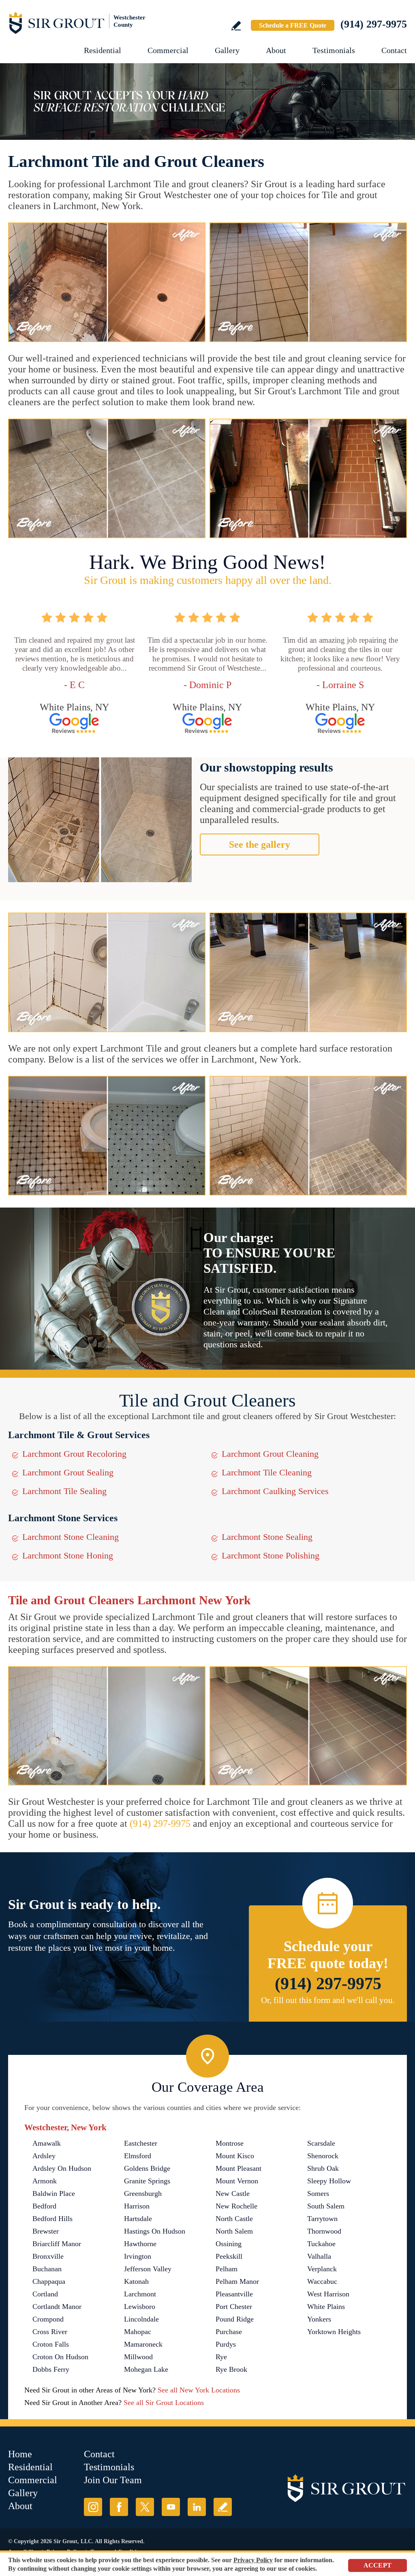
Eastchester (141, 2143)
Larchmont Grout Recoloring (74, 1454)
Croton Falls (51, 2344)
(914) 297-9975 (374, 24)
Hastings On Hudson (155, 2231)
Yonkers (319, 2319)
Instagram (93, 2507)
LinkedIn (197, 2507)
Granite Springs (147, 2181)
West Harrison (328, 2294)
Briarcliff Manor (57, 2244)
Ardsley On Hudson (62, 2168)
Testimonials (334, 50)
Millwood (138, 2357)
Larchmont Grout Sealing (68, 1472)
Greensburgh (143, 2193)
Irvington (138, 2256)
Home (20, 2454)
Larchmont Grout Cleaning (270, 1454)
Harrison (137, 2206)
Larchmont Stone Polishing (271, 1555)
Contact (394, 50)
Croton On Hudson (60, 2357)
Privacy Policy (253, 2560)
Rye (221, 2357)
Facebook (119, 2507)
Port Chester (234, 2307)
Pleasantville (234, 2294)
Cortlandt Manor (57, 2307)
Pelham (227, 2269)
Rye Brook (231, 2369)
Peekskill (229, 2256)
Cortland (45, 2294)
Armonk (45, 2181)
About (276, 50)
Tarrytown (322, 2219)
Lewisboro (140, 2307)
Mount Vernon (237, 2181)
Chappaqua (49, 2281)
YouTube (171, 2507)
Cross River (50, 2332)
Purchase (229, 2332)
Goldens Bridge (147, 2168)
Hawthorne (140, 2244)
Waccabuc (322, 2281)
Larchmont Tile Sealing (64, 1491)
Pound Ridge (235, 2319)
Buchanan (47, 2269)
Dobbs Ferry (51, 2369)
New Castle (233, 2193)
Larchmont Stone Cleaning (71, 1537)
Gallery (227, 50)
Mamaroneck (143, 2344)
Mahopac (138, 2332)
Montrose (230, 2143)
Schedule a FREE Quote (293, 25)
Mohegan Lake (146, 2369)
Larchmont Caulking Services (275, 1491)
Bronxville (48, 2256)
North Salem (234, 2231)
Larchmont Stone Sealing (267, 1537)
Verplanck (322, 2269)
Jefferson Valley (148, 2269)
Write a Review (236, 26)
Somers (318, 2193)
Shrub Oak (323, 2168)
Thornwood (324, 2231)
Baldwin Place (54, 2193)
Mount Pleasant (239, 2168)
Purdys (226, 2344)
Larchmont (140, 2294)
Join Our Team (113, 2480)
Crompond (48, 2319)
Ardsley (44, 2156)
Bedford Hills (52, 2219)
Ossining (229, 2244)
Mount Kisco (235, 2156)
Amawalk (47, 2143)
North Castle (234, 2219)
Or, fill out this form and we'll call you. (328, 2000)
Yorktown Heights (334, 2332)
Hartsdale (138, 2219)
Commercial (168, 50)
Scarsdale (321, 2143)
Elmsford (138, 2156)
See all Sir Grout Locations (164, 2403)
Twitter (145, 2507)
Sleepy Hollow (329, 2181)
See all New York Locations (199, 2390)
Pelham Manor (237, 2281)
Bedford (44, 2206)
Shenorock (323, 2156)
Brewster (46, 2231)
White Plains (326, 2307)
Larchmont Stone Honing (68, 1555)
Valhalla (319, 2256)
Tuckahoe (321, 2244)
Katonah (136, 2281)
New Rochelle (236, 2206)
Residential (103, 50)
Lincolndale (141, 2319)
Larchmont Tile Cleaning (267, 1472)
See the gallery (260, 844)
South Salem (326, 2206)
